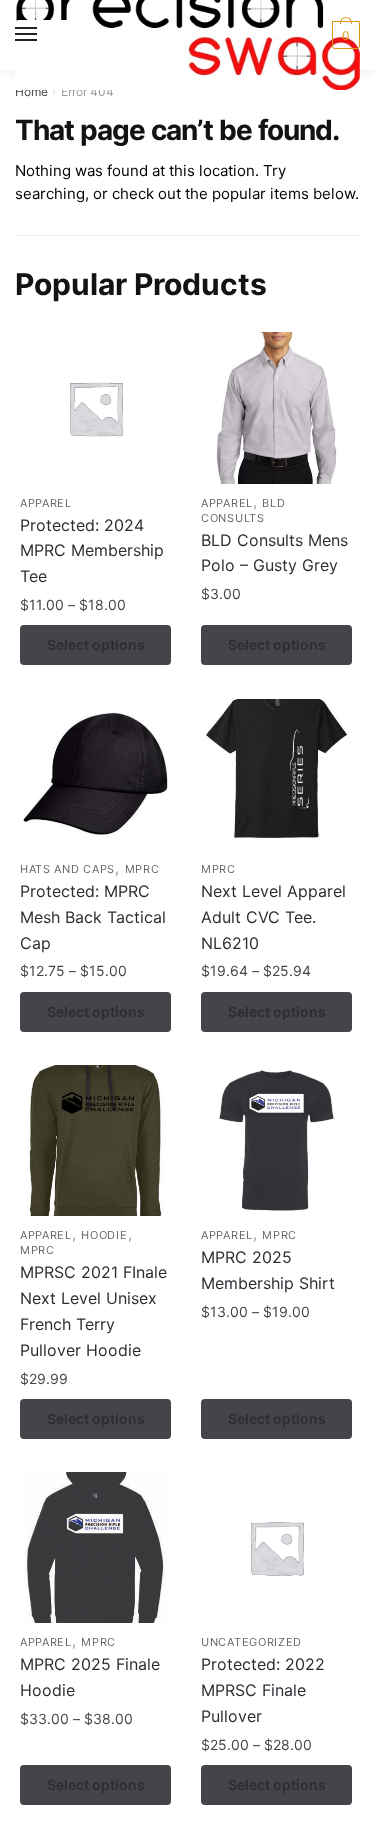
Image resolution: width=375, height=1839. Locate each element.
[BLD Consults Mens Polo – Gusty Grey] (276, 407)
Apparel (46, 503)
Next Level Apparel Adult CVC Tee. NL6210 (273, 917)
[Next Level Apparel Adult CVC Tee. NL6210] (276, 774)
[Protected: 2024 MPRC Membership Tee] (95, 407)
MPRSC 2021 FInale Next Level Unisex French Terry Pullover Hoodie (93, 1311)
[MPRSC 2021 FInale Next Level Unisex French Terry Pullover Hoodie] (95, 1140)
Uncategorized (251, 1642)
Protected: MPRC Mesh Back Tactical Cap (93, 917)
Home (31, 91)
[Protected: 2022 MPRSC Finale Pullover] (276, 1547)
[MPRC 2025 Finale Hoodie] (95, 1547)
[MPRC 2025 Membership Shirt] (276, 1140)
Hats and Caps (67, 869)
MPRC (142, 869)
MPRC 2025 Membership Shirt (268, 1270)
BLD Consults (243, 510)
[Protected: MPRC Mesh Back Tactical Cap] (95, 774)
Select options (96, 644)
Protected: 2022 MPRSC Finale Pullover (263, 1690)
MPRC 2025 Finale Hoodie (90, 1677)
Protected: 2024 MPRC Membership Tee (92, 551)
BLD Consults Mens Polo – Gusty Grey (274, 553)
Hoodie (104, 1235)
